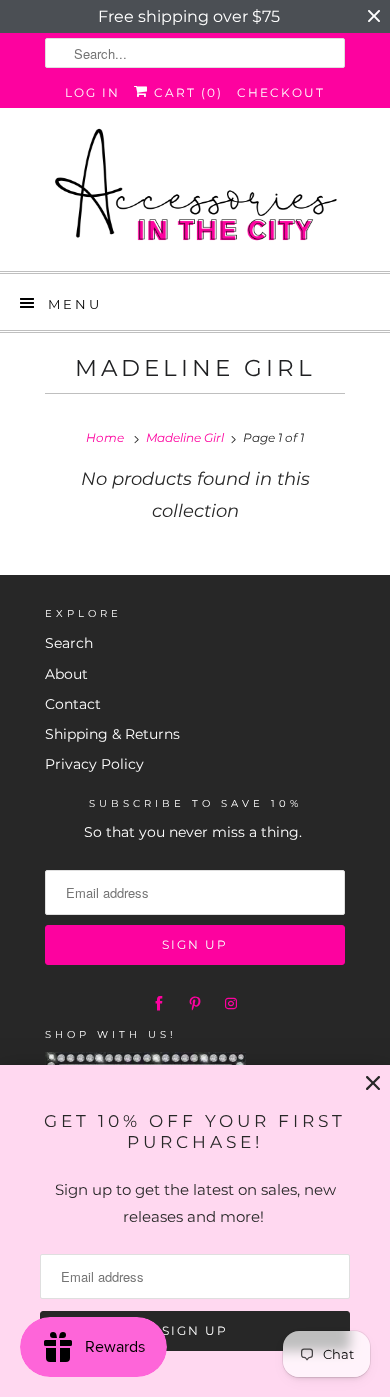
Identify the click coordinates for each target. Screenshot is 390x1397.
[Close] (373, 1083)
